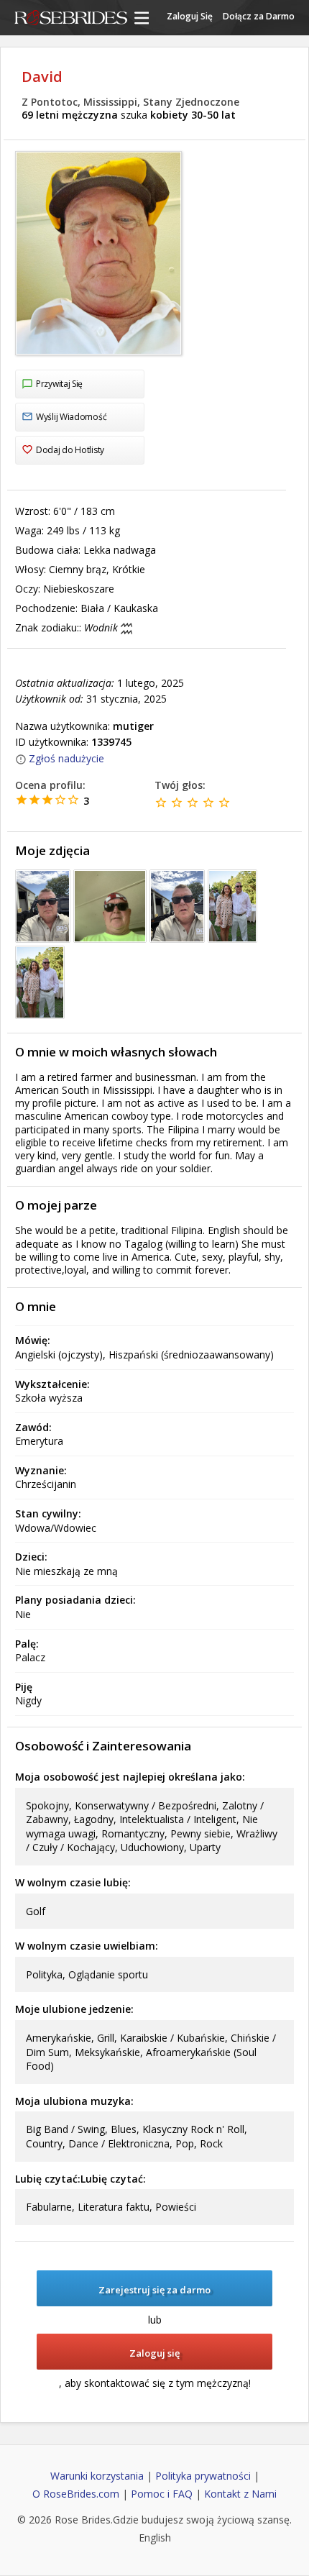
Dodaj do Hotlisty (70, 450)
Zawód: (33, 1427)
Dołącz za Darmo (259, 16)
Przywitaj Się (59, 384)
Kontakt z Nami (240, 2494)
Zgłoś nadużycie (66, 758)
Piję (24, 1687)
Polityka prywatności (203, 2476)
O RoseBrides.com (76, 2494)
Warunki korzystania (97, 2476)
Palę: (27, 1644)
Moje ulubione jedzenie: (74, 2009)
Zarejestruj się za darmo (154, 2290)
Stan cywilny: (48, 1513)
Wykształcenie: (52, 1384)
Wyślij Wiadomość (71, 417)
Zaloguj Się (190, 16)
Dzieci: (31, 1557)
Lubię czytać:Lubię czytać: (80, 2179)
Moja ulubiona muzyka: (74, 2101)
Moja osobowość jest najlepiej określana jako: (130, 1777)
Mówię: (33, 1340)
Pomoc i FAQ (162, 2494)
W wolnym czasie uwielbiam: (87, 1946)
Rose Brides (71, 19)
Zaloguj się (154, 2353)
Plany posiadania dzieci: (75, 1600)
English (155, 2538)
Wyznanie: (41, 1470)
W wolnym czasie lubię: (73, 1882)
